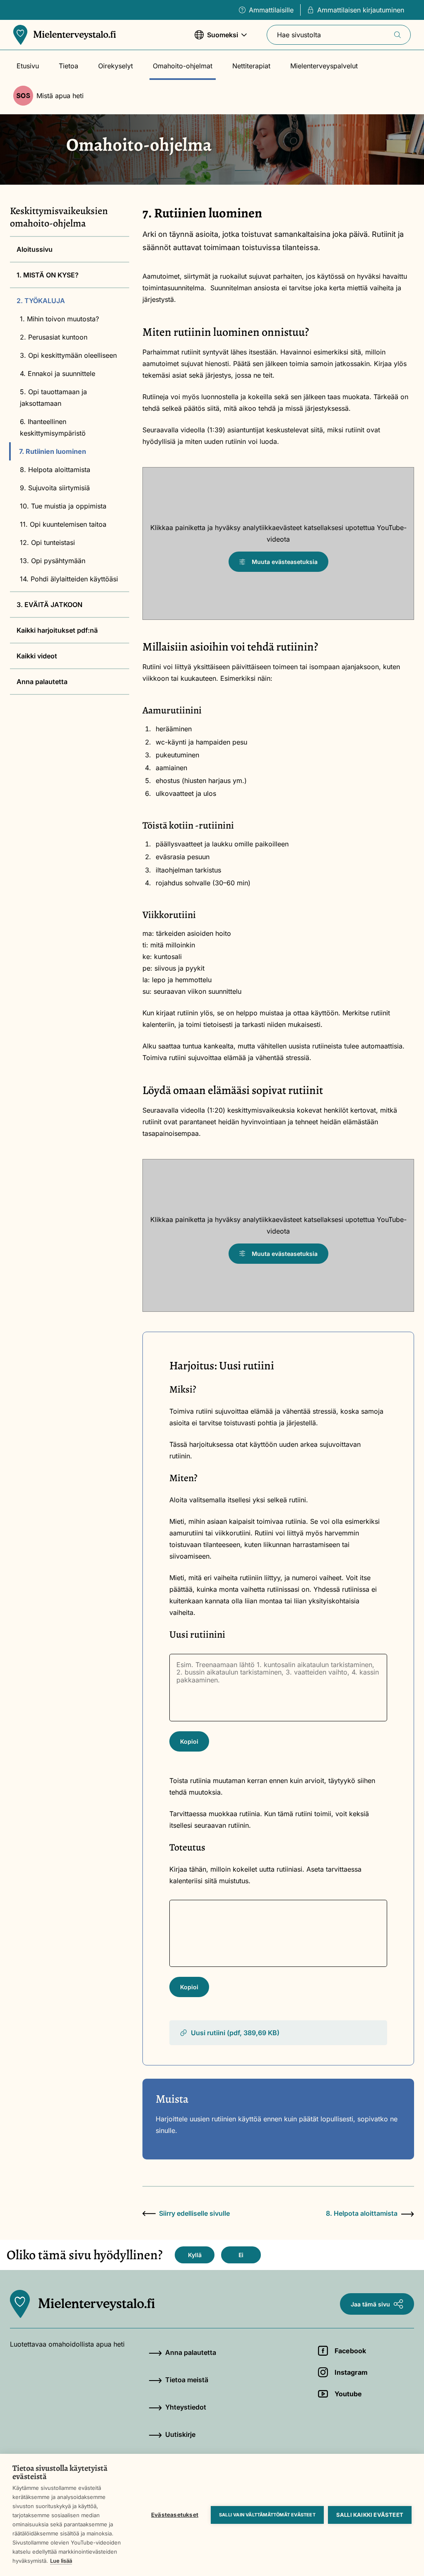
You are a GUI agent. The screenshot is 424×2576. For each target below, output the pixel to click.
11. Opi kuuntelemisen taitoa (63, 524)
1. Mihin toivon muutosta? (59, 319)
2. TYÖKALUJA (41, 301)
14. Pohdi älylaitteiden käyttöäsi (69, 579)
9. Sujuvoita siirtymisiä (55, 488)
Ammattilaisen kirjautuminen (361, 10)
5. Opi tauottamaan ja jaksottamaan (53, 398)
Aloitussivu (35, 249)
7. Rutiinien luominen (53, 451)
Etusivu (28, 66)
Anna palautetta (42, 682)
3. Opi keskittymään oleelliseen (68, 355)
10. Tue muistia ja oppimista (63, 506)
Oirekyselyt (116, 66)
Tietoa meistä (187, 2380)
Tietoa (69, 66)
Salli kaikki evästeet (370, 2515)
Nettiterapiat (251, 66)
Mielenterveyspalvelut (324, 66)
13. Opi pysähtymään (53, 561)
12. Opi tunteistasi (47, 542)
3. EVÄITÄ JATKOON (49, 605)
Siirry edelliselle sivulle (194, 2213)
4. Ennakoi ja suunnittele (58, 374)
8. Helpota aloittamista (55, 470)
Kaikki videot (37, 656)
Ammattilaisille (271, 10)
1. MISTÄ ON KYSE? (48, 275)
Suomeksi (216, 39)
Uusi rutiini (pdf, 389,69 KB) (235, 2033)
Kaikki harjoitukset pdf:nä (57, 630)
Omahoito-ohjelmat (183, 66)
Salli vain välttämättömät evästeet (267, 2515)
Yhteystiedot (186, 2407)
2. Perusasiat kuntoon (54, 337)
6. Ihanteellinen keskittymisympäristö (53, 427)
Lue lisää (61, 2561)
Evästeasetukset (175, 2515)
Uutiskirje (180, 2434)
